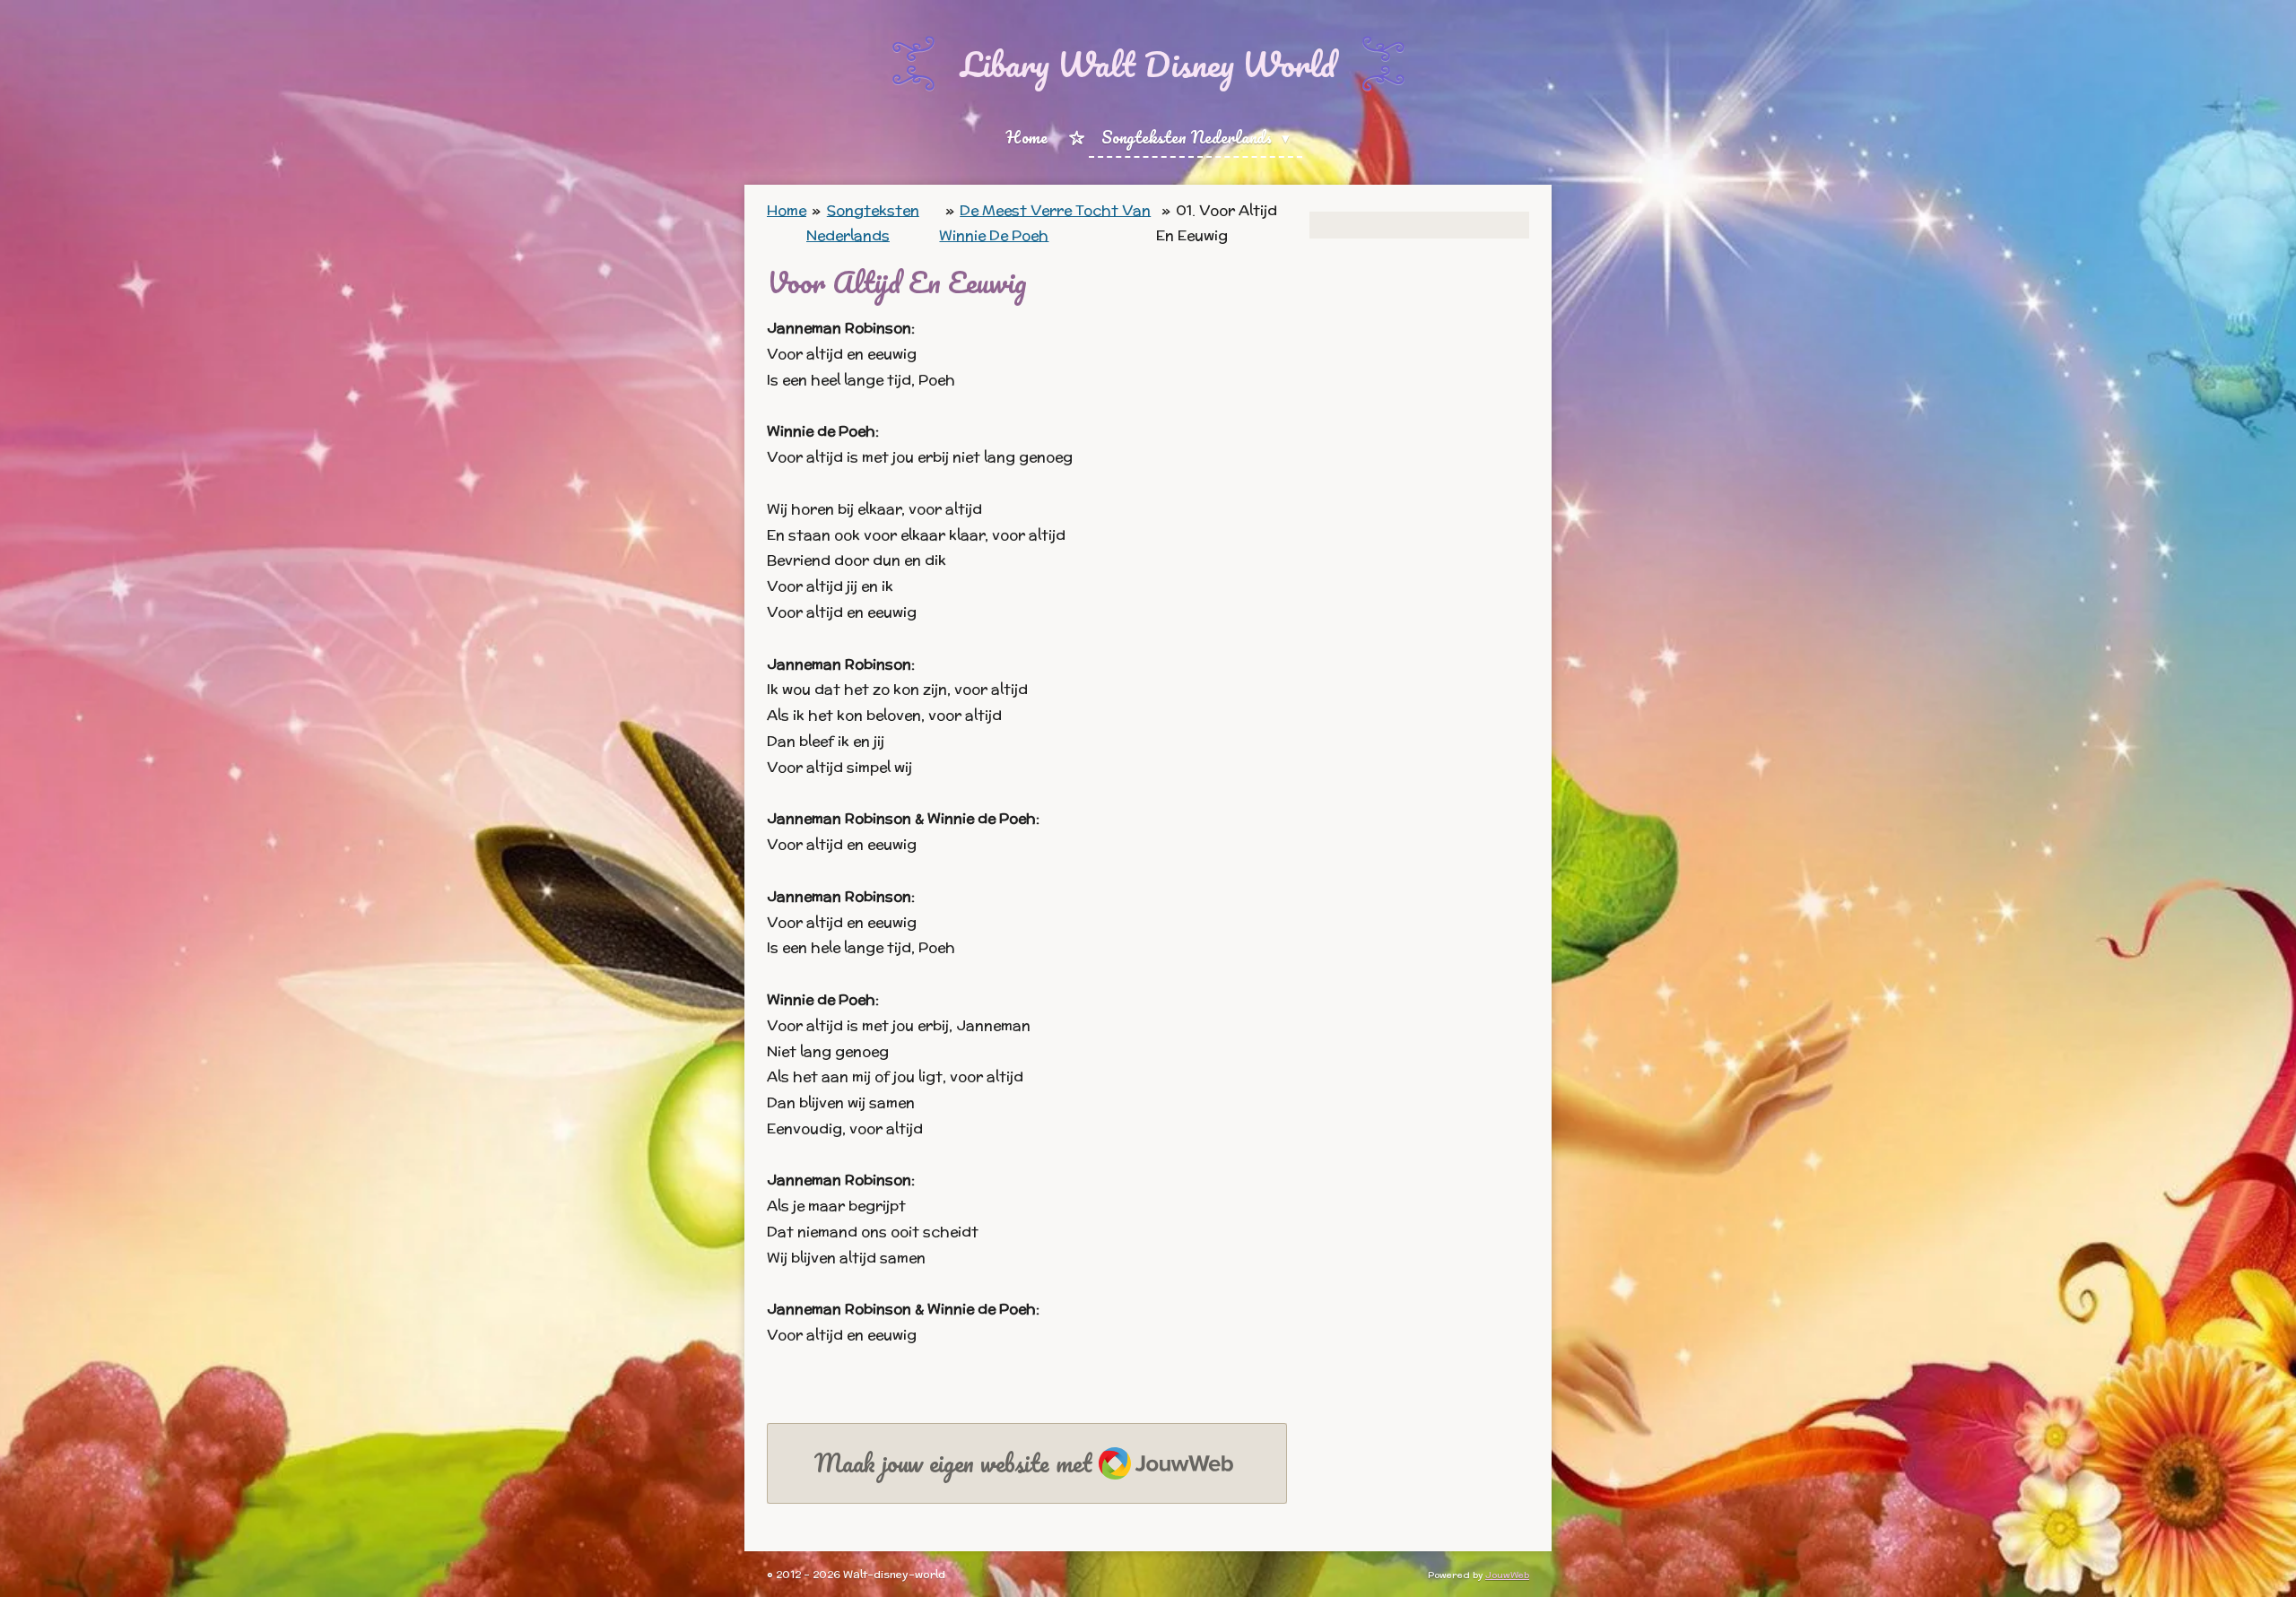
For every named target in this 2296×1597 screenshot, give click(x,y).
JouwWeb (1507, 1575)
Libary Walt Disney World (1148, 64)
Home (787, 210)
